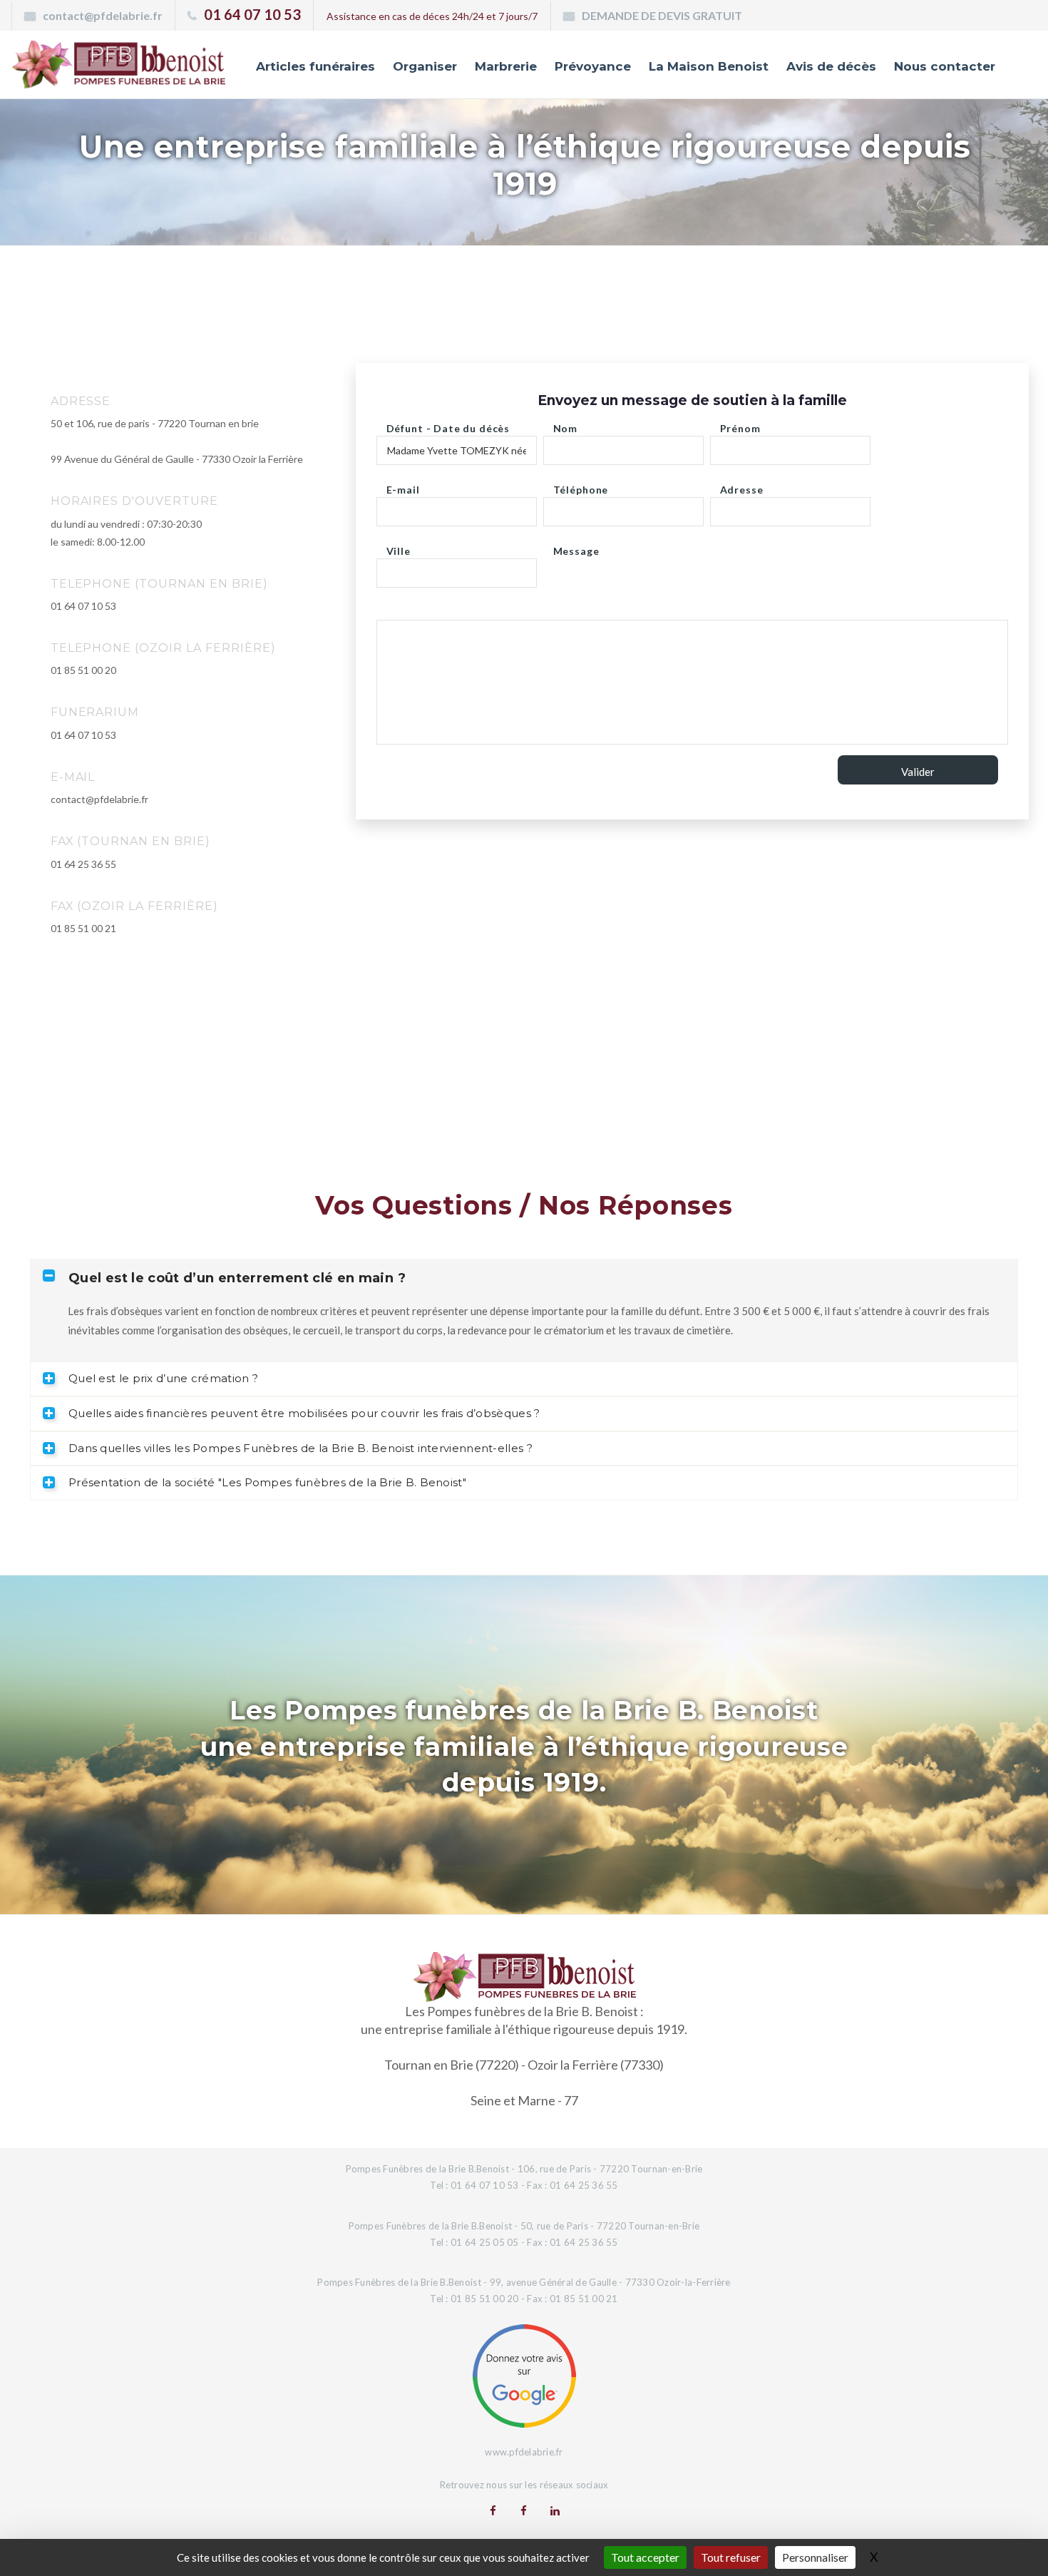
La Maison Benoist (709, 66)
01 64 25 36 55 (83, 864)
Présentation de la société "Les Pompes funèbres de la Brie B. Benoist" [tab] (267, 1482)
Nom (566, 425)
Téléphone (581, 486)
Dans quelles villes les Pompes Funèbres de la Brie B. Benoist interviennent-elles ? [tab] (300, 1448)
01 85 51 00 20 (83, 670)
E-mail (403, 486)
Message (576, 547)
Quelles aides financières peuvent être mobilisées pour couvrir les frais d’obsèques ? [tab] (304, 1413)
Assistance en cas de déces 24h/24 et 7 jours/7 (432, 16)
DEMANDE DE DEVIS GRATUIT (662, 15)
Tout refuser (731, 2557)
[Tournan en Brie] (493, 2510)
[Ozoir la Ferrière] (524, 2510)
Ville (399, 547)
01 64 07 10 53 (252, 14)
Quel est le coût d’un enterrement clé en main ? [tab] (237, 1278)
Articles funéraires (315, 66)
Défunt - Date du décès (448, 425)
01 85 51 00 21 (83, 928)
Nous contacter (945, 66)
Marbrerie (506, 66)
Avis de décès (831, 66)
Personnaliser (815, 2557)
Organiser (425, 66)
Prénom (740, 425)
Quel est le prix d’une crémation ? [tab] (163, 1378)
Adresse (742, 486)
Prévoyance (593, 66)
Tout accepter (645, 2557)
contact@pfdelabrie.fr (103, 15)
